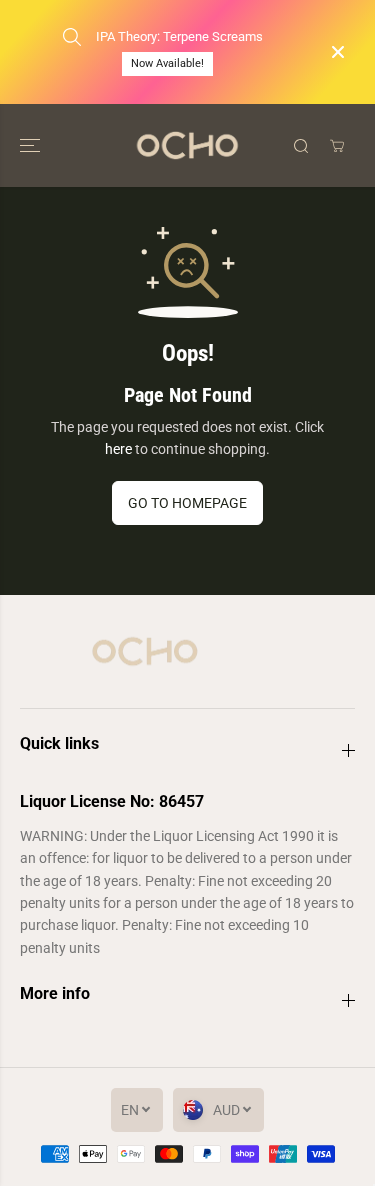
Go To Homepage (187, 503)
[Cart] (337, 146)
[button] (32, 145)
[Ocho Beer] (187, 145)
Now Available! (167, 63)
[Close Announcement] (338, 52)
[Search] (301, 146)
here (118, 449)
